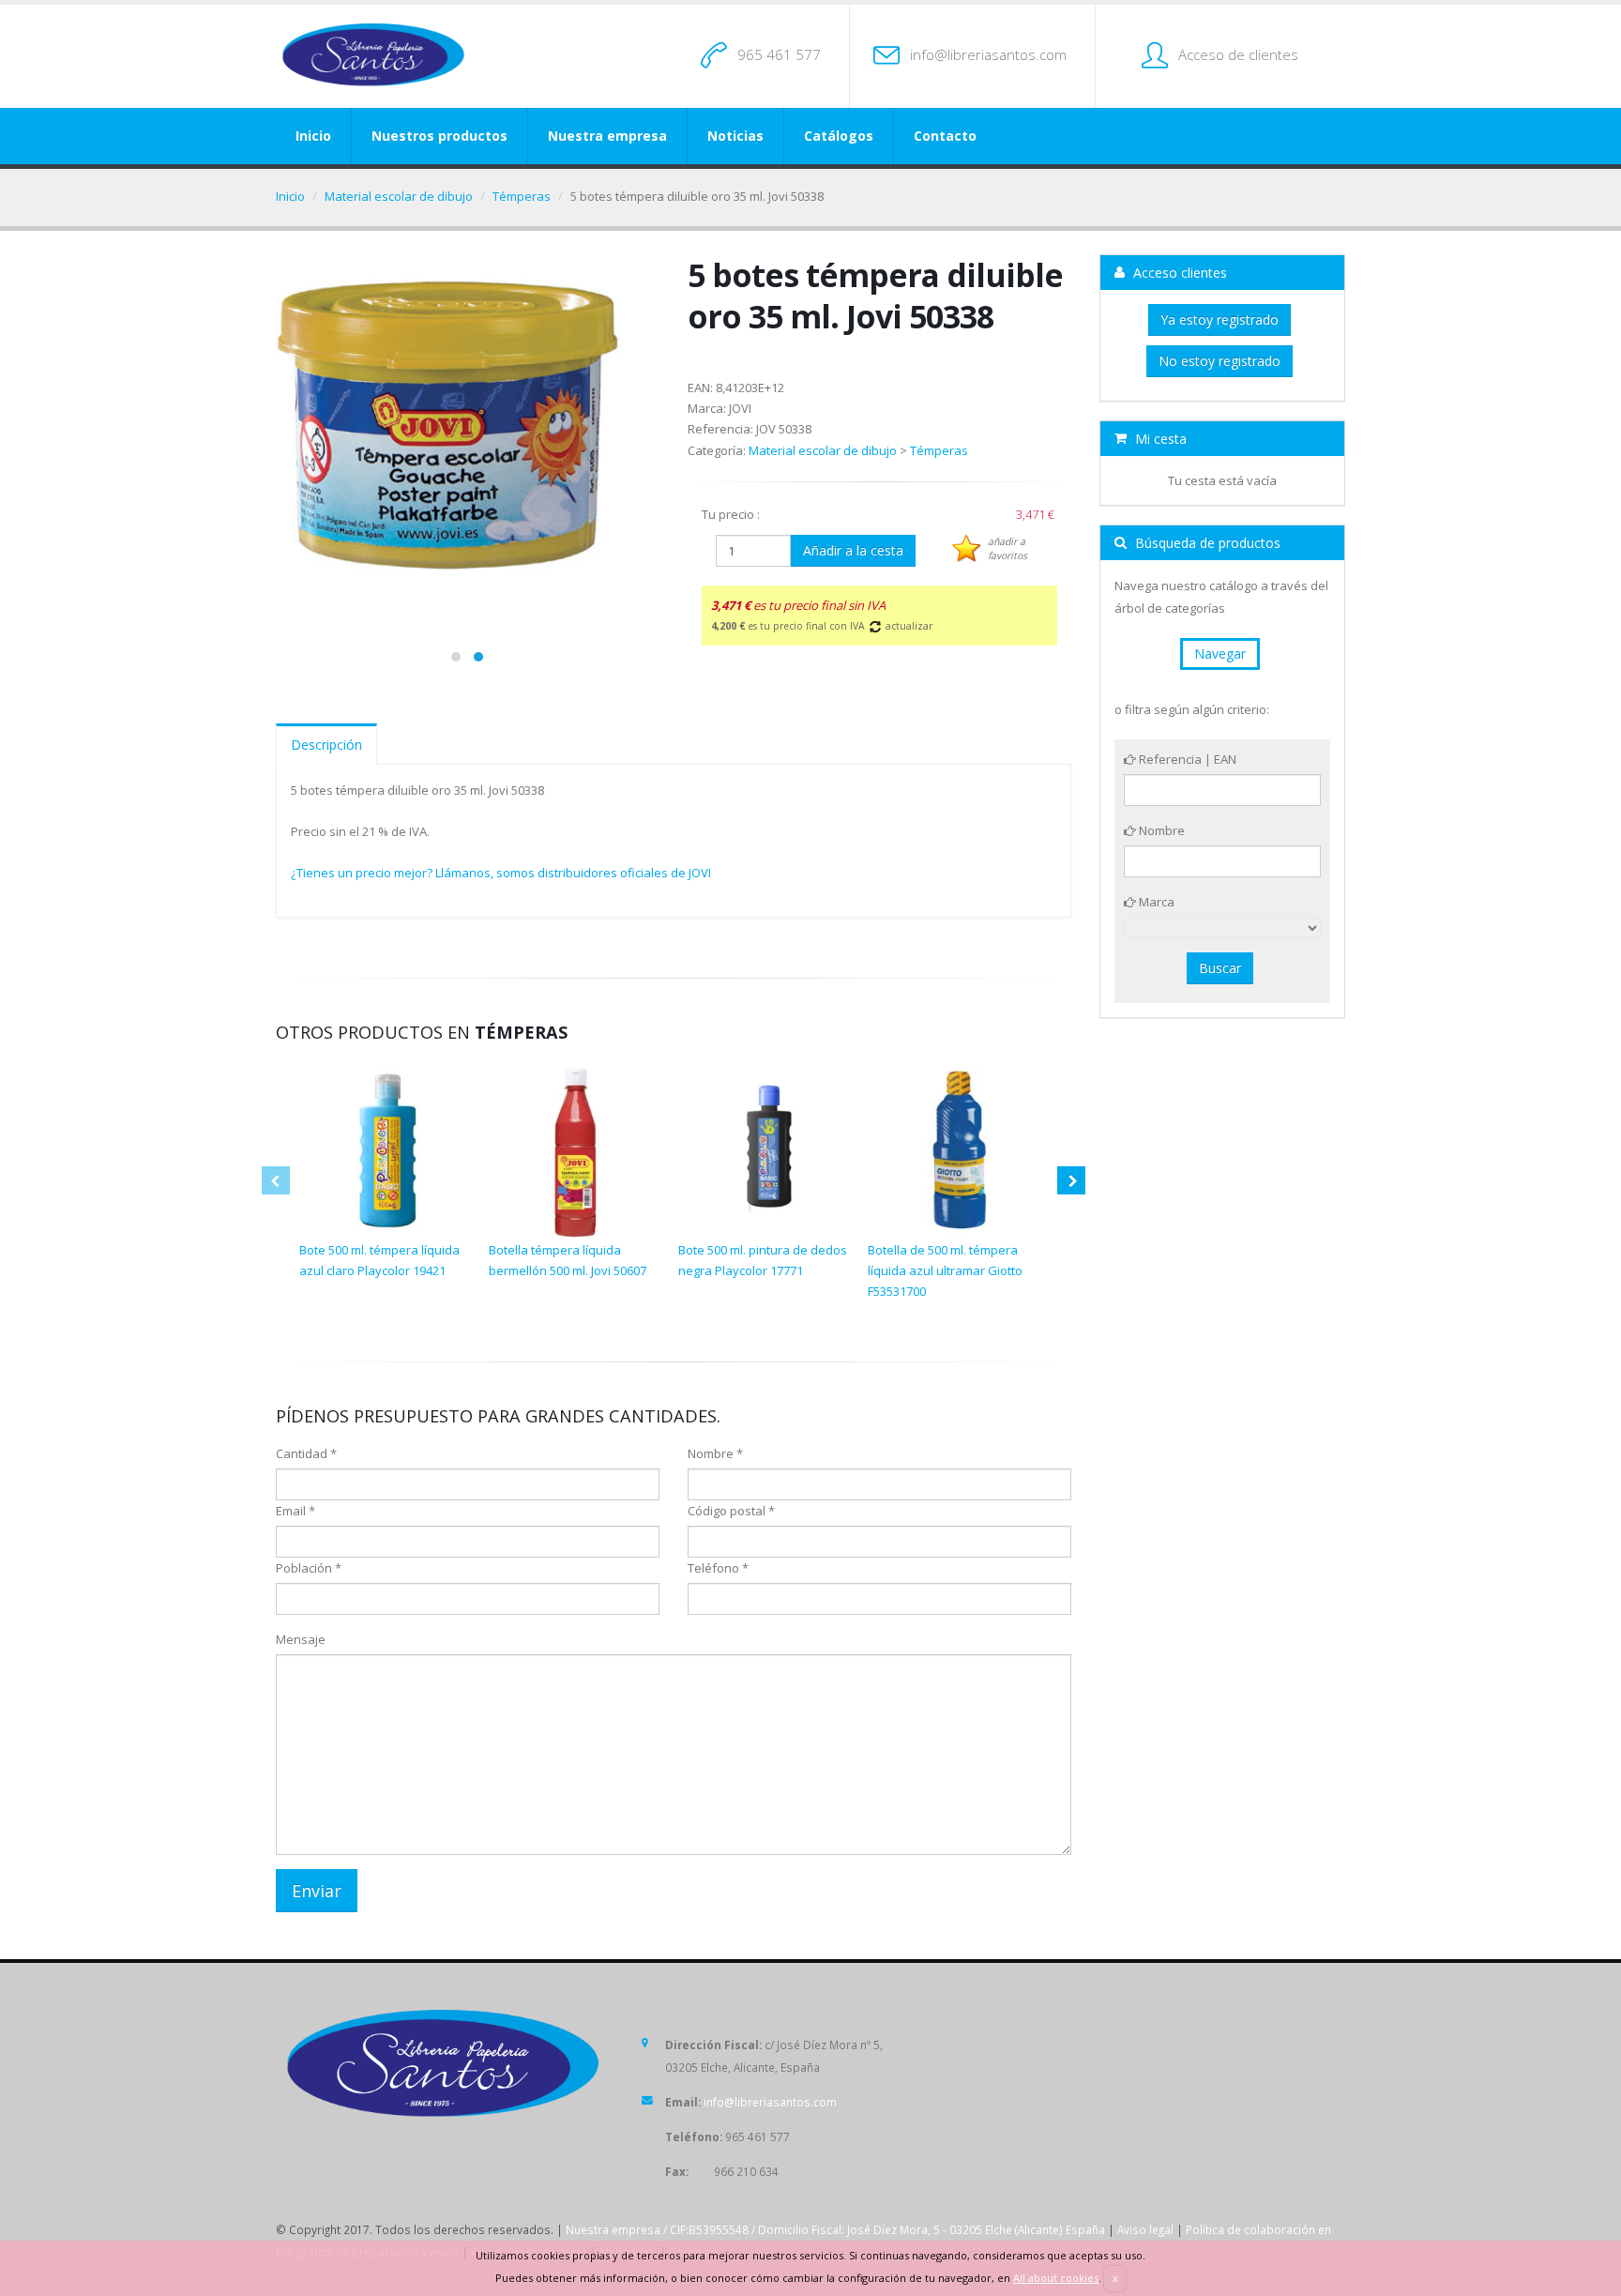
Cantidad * (306, 1453)
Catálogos (839, 136)
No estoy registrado (1220, 361)
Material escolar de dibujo (399, 196)
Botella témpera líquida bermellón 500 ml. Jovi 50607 (568, 1260)
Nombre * (715, 1453)
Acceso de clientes (1238, 54)
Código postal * (731, 1511)
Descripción (326, 745)
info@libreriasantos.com (988, 54)
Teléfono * (718, 1568)
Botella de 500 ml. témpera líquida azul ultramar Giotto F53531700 (945, 1270)
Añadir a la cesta (853, 550)
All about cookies (1056, 2278)
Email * (295, 1511)
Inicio (313, 136)
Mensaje (301, 1639)
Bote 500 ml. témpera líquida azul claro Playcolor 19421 (379, 1260)
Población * (309, 1568)
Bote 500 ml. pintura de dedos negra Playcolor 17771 (763, 1260)
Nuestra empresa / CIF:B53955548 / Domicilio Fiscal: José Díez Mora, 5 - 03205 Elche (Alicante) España (835, 2229)
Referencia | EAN (1186, 759)
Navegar (1220, 654)
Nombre (1160, 830)
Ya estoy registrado (1220, 319)
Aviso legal (1145, 2229)
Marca (1155, 902)
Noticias (735, 136)
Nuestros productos (439, 136)
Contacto (945, 136)
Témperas (522, 196)
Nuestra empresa (607, 136)
